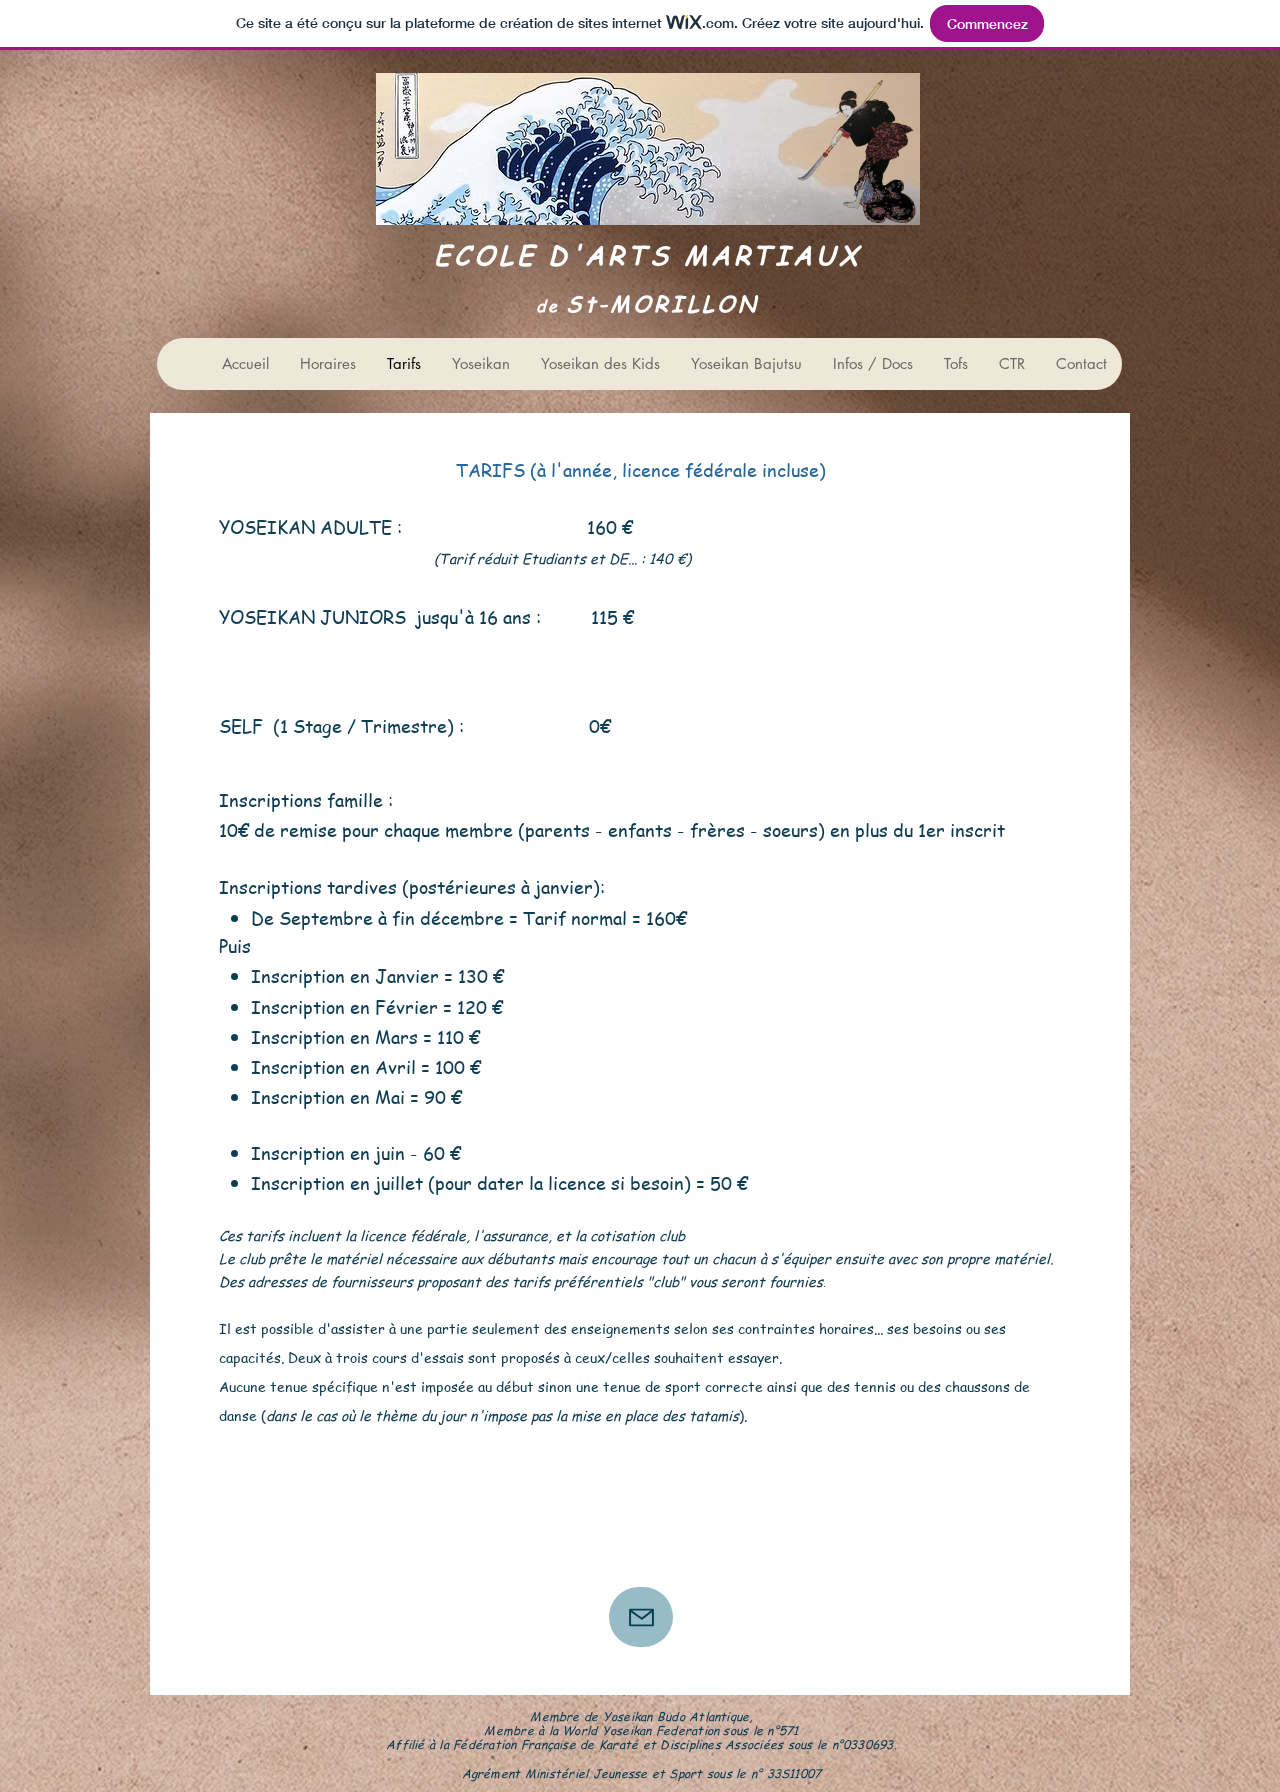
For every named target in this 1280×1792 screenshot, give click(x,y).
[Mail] (641, 1617)
